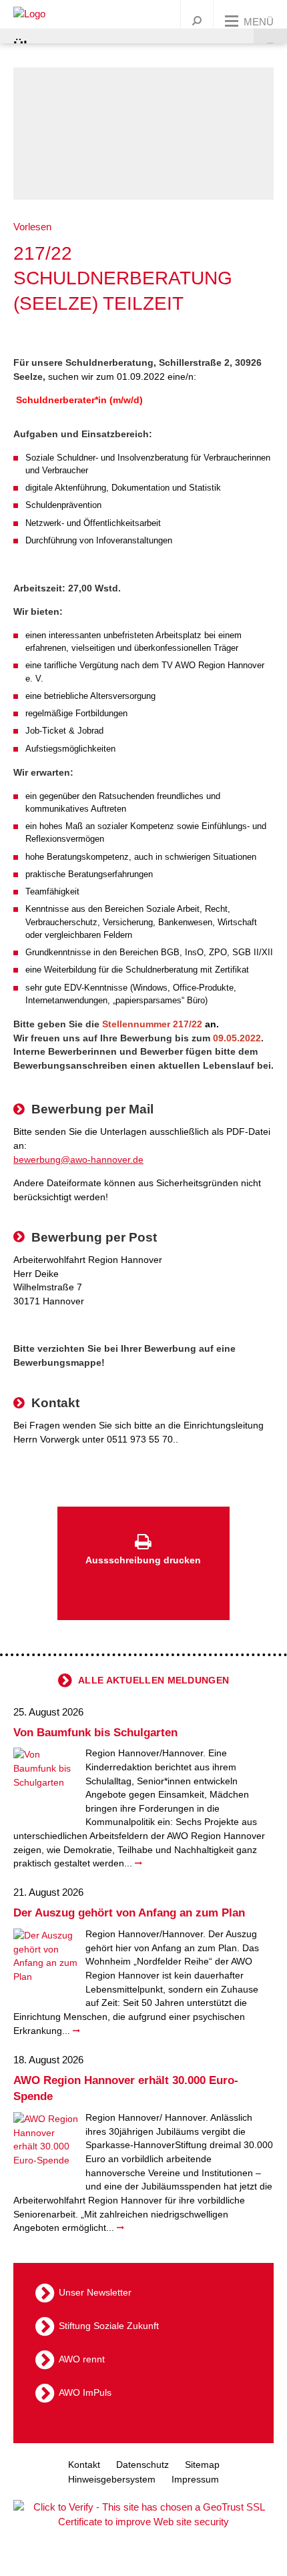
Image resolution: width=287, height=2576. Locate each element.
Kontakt (84, 2465)
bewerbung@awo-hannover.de (78, 1160)
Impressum (195, 2479)
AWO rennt (82, 2359)
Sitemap (202, 2465)
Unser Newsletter (95, 2292)
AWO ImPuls (85, 2392)
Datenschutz (142, 2465)
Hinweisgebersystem (112, 2479)
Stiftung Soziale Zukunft (109, 2326)
